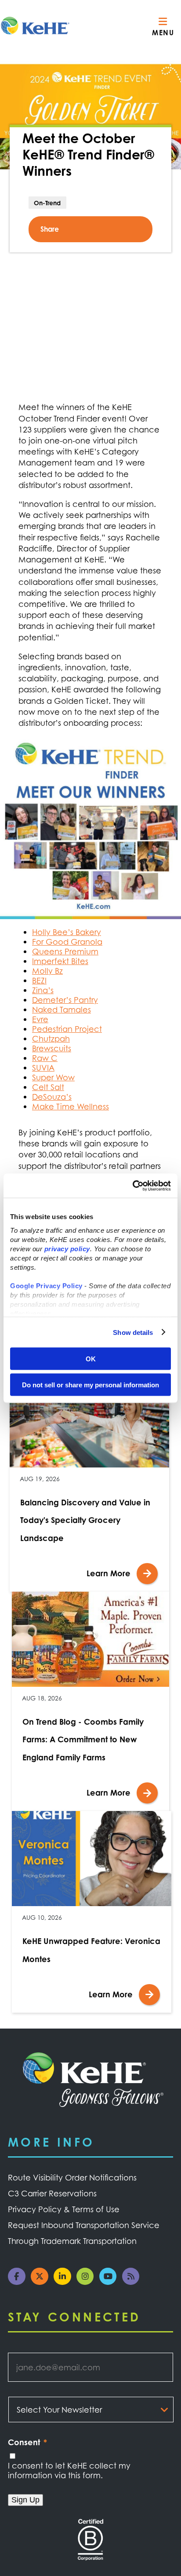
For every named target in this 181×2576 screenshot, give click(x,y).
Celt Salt (48, 1087)
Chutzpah (51, 1039)
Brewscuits (52, 1048)
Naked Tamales (62, 1009)
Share (50, 229)
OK (91, 1359)
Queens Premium (65, 951)
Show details (133, 1332)
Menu (163, 33)
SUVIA (43, 1068)
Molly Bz (47, 971)
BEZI (39, 980)
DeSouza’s (52, 1097)
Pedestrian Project (67, 1029)
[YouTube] (111, 2282)
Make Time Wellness (71, 1106)
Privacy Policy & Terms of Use (64, 2209)
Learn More (109, 1573)
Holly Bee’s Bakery (67, 932)
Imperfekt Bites (60, 961)
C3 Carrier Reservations (52, 2193)
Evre (40, 1019)
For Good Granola (67, 942)
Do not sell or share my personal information (90, 1384)
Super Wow (53, 1077)
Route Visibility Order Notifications (72, 2177)
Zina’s (43, 990)
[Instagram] (88, 2282)
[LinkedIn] (65, 2282)
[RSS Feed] (134, 2282)
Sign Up (25, 2500)
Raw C (45, 1058)
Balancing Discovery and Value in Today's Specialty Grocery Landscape (85, 1520)
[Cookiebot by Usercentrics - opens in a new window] (132, 1186)
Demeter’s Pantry (65, 1000)
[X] (42, 2282)
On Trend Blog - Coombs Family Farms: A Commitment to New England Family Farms (83, 1739)
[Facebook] (19, 2282)
